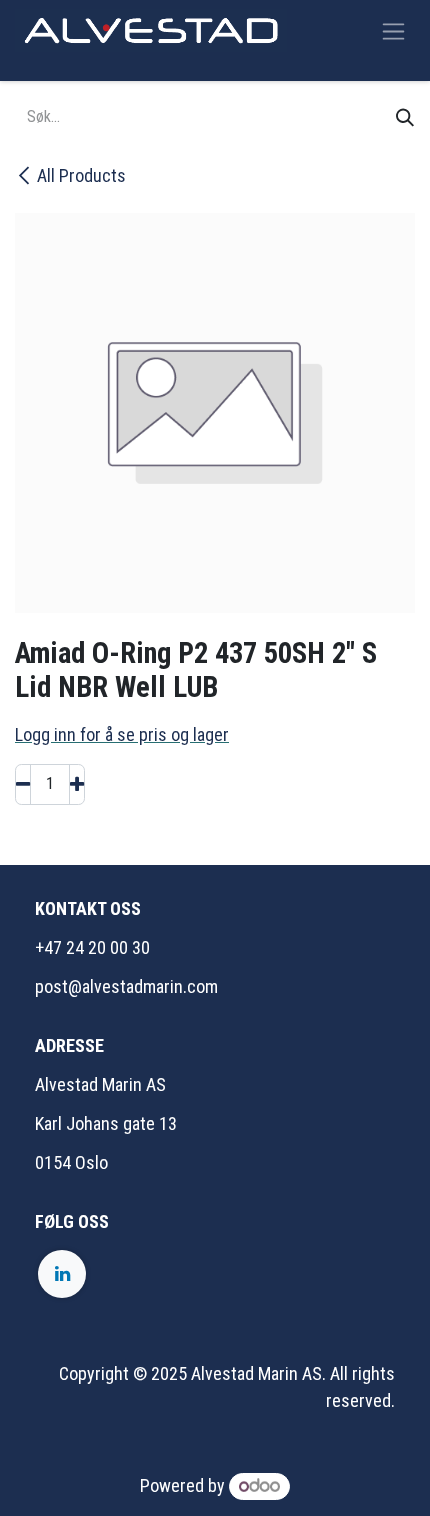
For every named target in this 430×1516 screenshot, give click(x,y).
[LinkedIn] (62, 1274)
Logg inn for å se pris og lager (122, 734)
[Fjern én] (23, 784)
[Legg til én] (77, 784)
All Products (81, 175)
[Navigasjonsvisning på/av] (393, 30)
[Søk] (405, 117)
